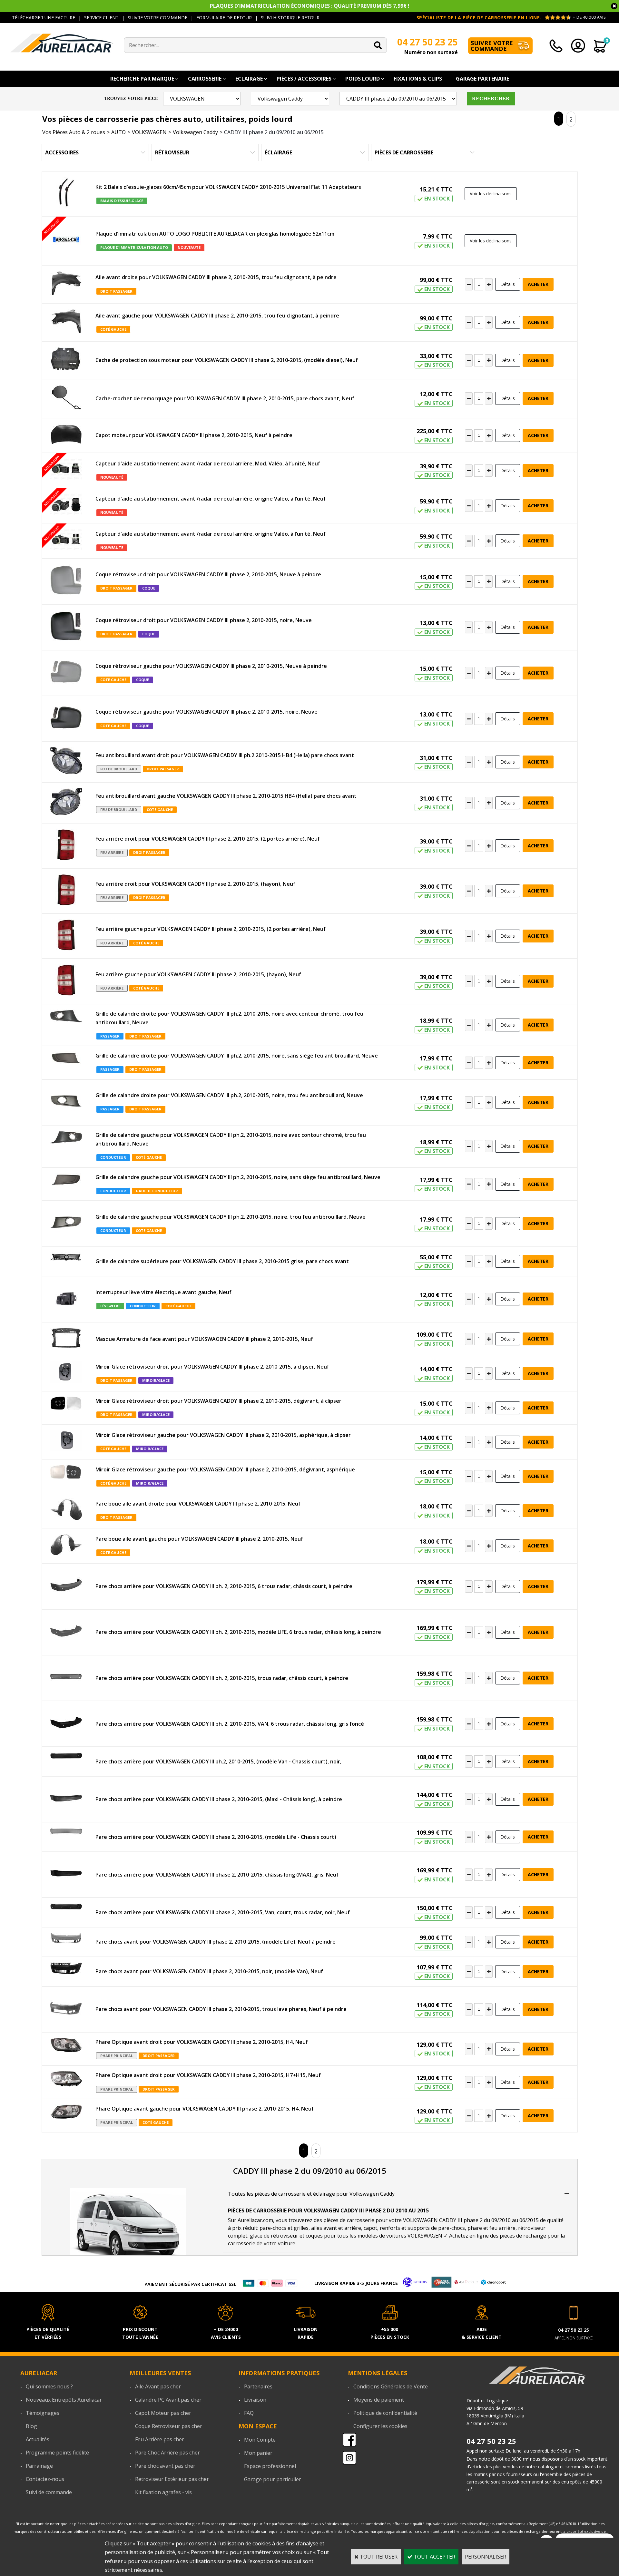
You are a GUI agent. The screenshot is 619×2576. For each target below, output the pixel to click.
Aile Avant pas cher (158, 2386)
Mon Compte (260, 2440)
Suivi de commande (49, 2492)
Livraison (255, 2400)
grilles (301, 2228)
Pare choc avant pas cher (165, 2466)
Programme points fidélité (57, 2453)
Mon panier (258, 2453)
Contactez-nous (45, 2479)
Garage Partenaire (482, 79)
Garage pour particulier (273, 2479)
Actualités (38, 2439)
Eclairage (249, 79)
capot (370, 2228)
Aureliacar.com (255, 2220)
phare (475, 2228)
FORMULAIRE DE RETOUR (224, 18)
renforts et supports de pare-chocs (422, 2228)
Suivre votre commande (492, 46)
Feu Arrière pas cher (160, 2439)
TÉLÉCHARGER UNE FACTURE (44, 18)
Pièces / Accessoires (304, 79)
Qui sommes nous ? (49, 2386)
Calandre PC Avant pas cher (168, 2400)
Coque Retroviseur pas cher (169, 2426)
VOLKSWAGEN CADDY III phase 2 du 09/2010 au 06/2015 (471, 2220)
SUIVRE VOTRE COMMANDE (157, 18)
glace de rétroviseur (274, 2236)
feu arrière (502, 2228)
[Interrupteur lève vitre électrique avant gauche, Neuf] (66, 1299)
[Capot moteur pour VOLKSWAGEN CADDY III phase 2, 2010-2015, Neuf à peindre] (66, 435)
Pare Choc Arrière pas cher (167, 2453)
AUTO (118, 132)
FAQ (249, 2413)
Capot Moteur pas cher (163, 2413)
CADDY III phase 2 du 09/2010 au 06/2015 (274, 132)
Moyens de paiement (379, 2400)
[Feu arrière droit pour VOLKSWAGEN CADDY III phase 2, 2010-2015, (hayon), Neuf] (66, 891)
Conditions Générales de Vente (391, 2386)
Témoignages (43, 2413)
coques (314, 2236)
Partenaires (258, 2386)
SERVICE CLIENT (101, 18)
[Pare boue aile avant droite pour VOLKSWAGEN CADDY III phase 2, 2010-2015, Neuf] (66, 1511)
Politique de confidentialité (385, 2413)
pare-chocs (273, 2228)
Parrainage (39, 2466)
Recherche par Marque (142, 79)
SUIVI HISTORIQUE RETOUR (290, 18)
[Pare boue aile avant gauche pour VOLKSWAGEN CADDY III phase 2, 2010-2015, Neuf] (66, 1546)
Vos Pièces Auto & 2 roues (74, 132)
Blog (31, 2426)
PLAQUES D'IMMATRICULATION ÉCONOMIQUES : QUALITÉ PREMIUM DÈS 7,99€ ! (310, 6)
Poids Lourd (363, 79)
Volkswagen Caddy (195, 132)
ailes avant (324, 2228)
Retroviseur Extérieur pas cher (172, 2479)
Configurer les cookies (380, 2426)
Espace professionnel (270, 2466)
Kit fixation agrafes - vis (163, 2492)
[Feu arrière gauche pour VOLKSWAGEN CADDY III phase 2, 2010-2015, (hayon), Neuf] (66, 981)
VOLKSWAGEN (149, 132)
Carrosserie (205, 79)
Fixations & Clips (418, 79)
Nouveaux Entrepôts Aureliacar (64, 2400)
